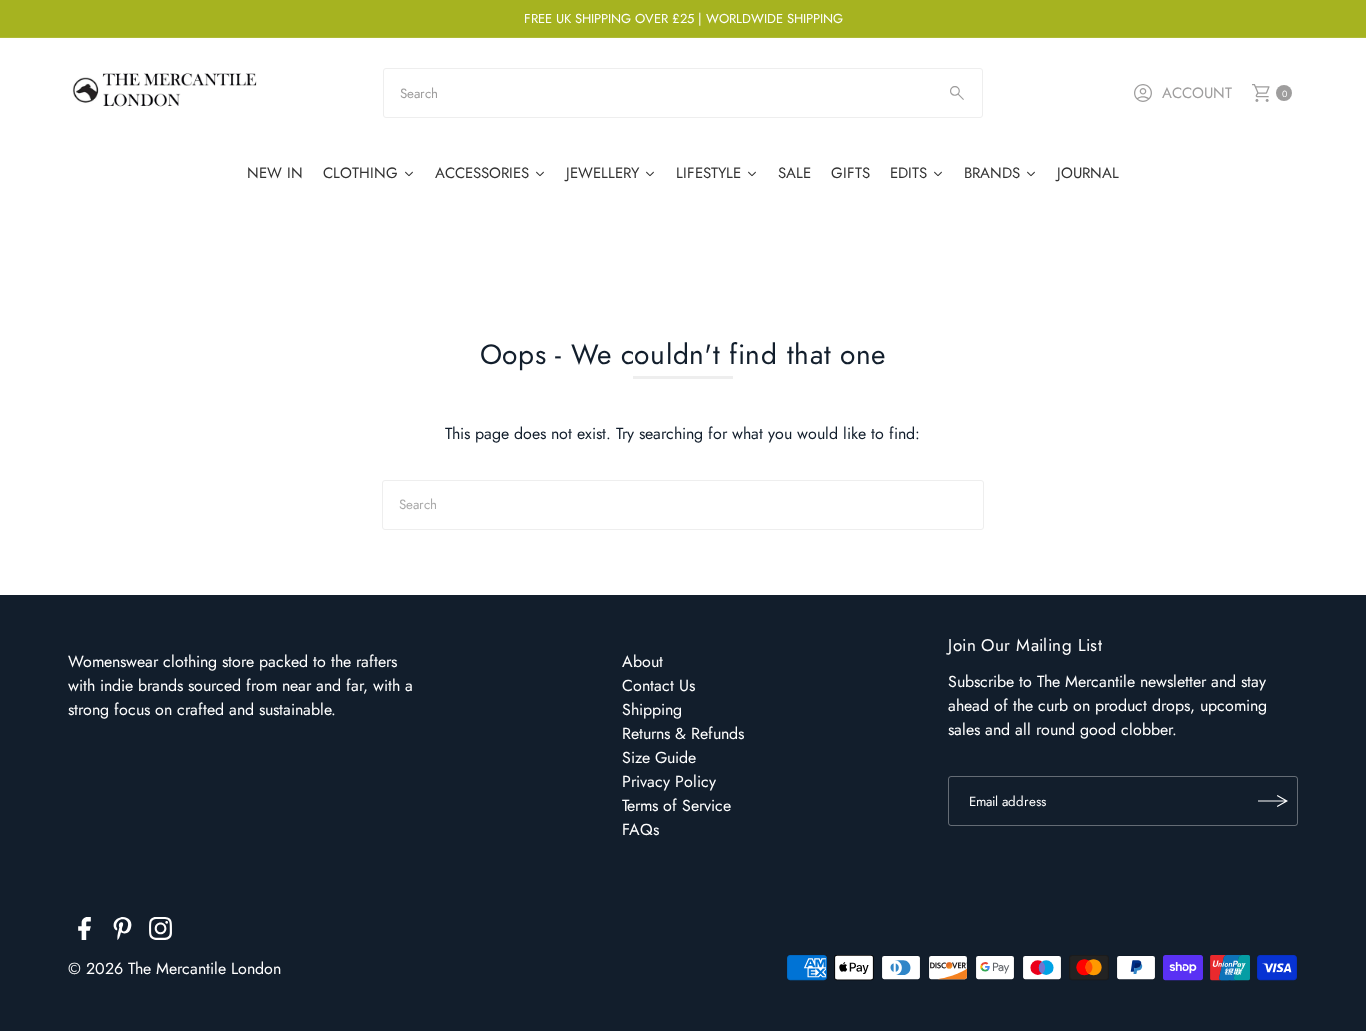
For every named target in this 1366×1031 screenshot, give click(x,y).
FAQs (640, 829)
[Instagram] (160, 932)
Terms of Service (676, 805)
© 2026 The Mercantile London (174, 968)
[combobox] (682, 93)
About (642, 661)
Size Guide (659, 757)
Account (1197, 93)
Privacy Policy (669, 781)
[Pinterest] (122, 932)
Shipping (652, 709)
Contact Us (658, 685)
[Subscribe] (1273, 801)
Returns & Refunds (683, 733)
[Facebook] (84, 932)
